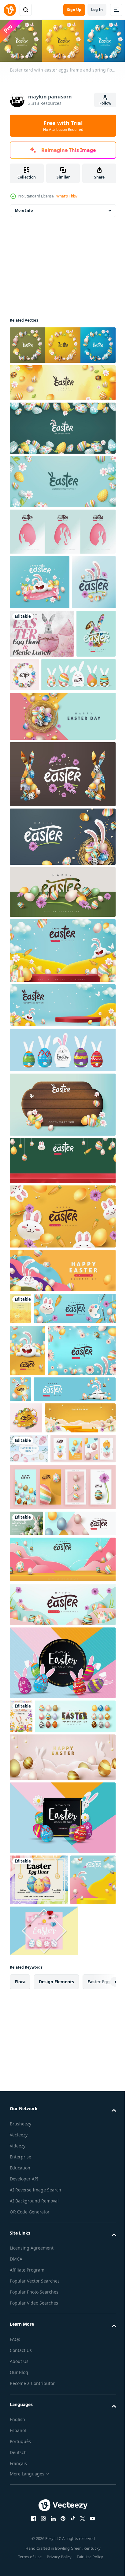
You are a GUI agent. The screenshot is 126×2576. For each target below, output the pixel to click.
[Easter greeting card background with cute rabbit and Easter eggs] (51, 1574)
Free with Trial (63, 126)
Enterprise (20, 2514)
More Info (24, 209)
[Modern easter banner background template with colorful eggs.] (42, 1695)
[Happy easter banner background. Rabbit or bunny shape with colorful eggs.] (62, 876)
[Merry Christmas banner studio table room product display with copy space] (62, 1832)
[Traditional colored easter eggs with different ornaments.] (50, 2023)
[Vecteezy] (10, 10)
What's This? (67, 196)
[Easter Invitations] (21, 1989)
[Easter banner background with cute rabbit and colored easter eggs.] (62, 1318)
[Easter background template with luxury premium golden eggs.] (62, 2064)
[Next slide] (102, 2339)
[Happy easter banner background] (66, 728)
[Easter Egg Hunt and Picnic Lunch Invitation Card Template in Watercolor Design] (42, 687)
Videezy (18, 2503)
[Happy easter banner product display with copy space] (32, 2237)
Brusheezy (20, 2481)
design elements (56, 2339)
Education (20, 2525)
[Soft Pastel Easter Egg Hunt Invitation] (29, 1665)
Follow (105, 103)
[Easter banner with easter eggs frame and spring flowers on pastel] (62, 480)
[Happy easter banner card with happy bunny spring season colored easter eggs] (40, 581)
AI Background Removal (34, 2558)
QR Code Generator (30, 2569)
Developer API (24, 2536)
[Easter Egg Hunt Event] (39, 2186)
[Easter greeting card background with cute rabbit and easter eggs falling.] (91, 1523)
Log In (97, 10)
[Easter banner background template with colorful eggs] (62, 1877)
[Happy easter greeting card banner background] (32, 635)
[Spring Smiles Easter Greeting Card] (26, 1770)
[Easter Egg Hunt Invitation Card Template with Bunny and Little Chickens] (20, 1410)
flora (20, 2339)
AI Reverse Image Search (35, 2547)
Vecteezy (19, 2492)
